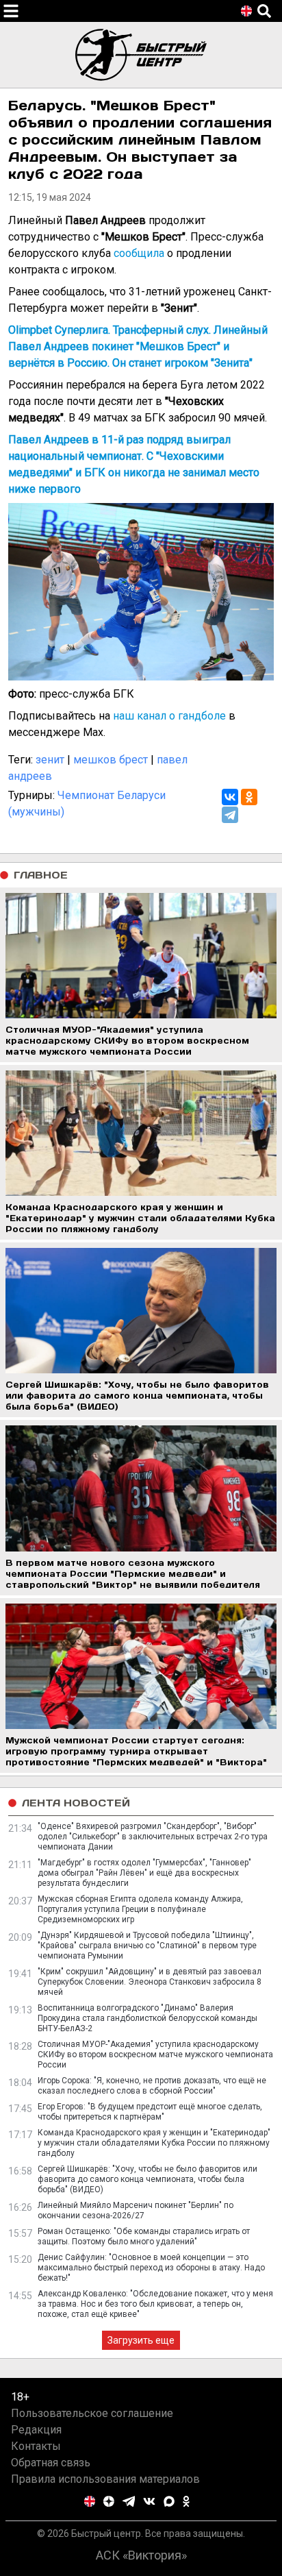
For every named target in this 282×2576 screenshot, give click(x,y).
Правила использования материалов (105, 2479)
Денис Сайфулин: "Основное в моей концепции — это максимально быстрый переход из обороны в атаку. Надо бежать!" (151, 2268)
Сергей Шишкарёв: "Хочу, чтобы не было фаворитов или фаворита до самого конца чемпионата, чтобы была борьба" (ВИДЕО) (148, 2179)
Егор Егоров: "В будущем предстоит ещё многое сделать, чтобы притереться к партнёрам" (150, 2112)
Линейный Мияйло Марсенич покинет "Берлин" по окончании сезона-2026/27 (136, 2210)
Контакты (36, 2446)
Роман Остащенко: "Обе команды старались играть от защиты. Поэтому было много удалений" (144, 2236)
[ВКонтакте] (230, 797)
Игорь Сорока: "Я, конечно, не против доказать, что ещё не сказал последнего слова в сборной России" (152, 2086)
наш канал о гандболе (169, 716)
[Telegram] (230, 815)
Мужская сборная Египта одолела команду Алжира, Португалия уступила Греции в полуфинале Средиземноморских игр (140, 1909)
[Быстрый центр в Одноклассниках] (186, 2501)
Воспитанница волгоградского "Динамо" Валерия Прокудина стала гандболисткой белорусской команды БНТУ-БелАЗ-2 (148, 2018)
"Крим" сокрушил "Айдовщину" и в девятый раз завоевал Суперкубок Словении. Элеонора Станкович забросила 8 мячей (150, 1982)
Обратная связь (51, 2463)
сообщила (139, 253)
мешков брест (111, 760)
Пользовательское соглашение (92, 2413)
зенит (50, 760)
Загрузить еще (141, 2340)
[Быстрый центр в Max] (169, 2501)
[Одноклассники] (249, 797)
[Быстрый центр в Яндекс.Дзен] (109, 2501)
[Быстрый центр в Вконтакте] (149, 2501)
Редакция (36, 2430)
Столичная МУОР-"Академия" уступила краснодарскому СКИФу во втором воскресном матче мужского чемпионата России (155, 2054)
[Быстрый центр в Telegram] (129, 2501)
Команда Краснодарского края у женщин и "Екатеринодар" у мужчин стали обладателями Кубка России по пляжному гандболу (154, 2143)
